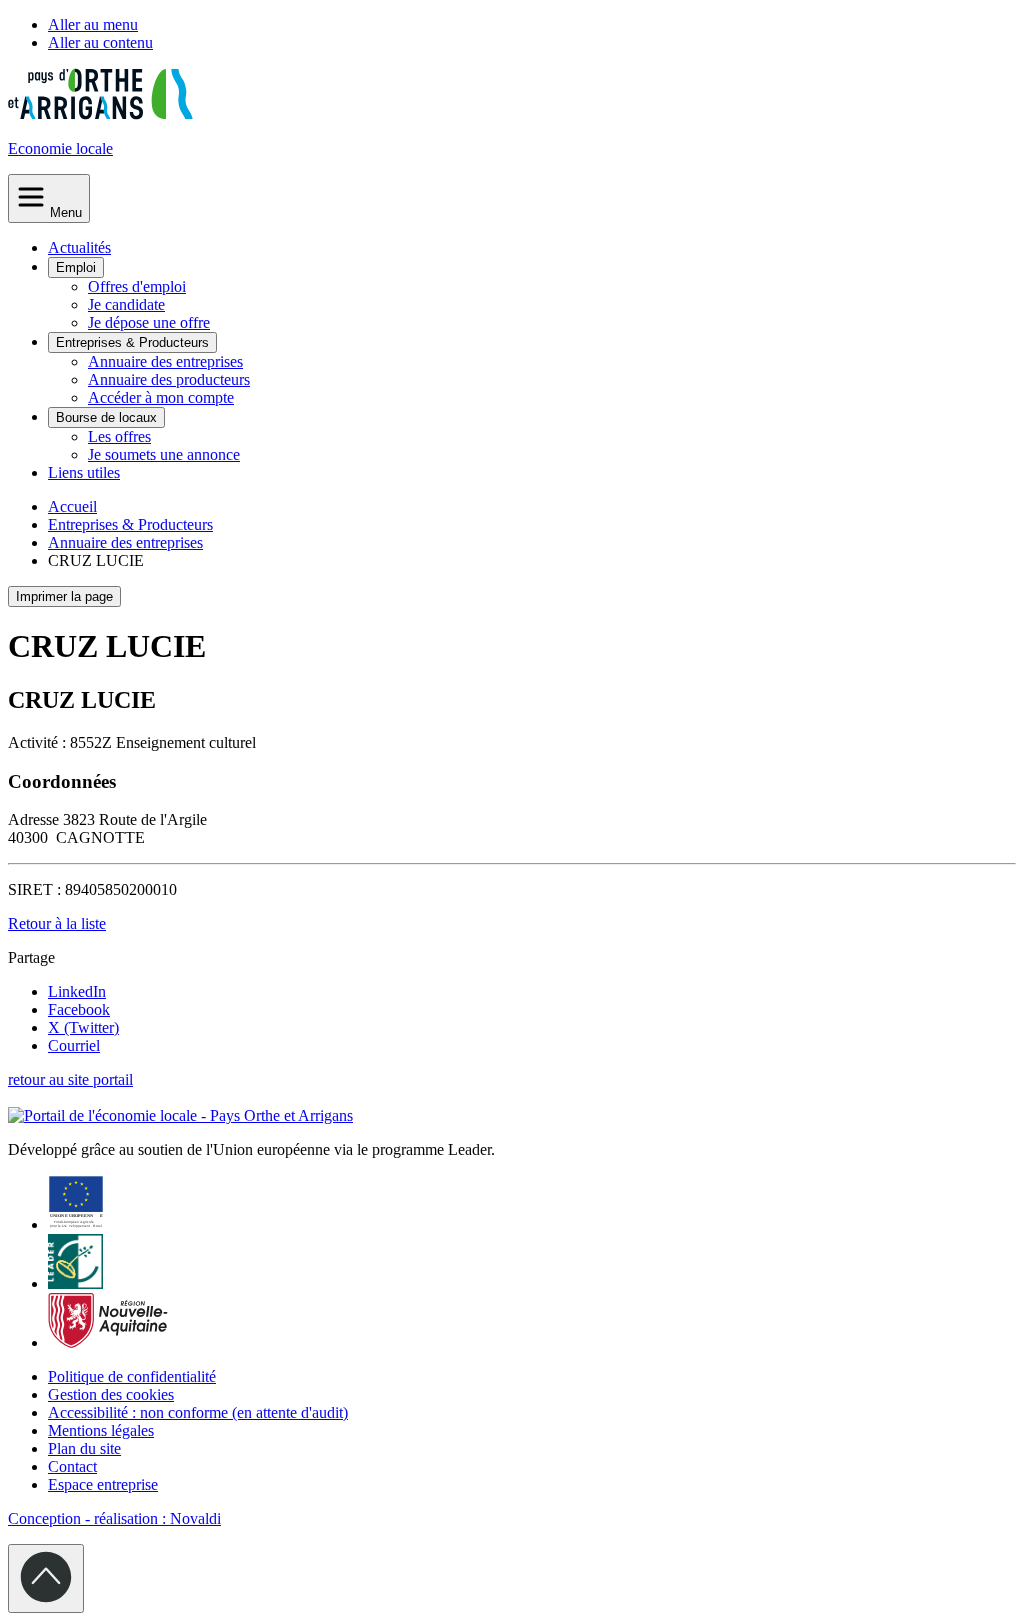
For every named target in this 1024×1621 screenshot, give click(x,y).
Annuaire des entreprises (165, 361)
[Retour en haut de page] (46, 1578)
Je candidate (126, 304)
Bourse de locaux (106, 417)
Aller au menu (93, 24)
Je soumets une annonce (164, 454)
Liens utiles (84, 472)
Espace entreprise (103, 1484)
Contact (72, 1466)
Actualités (79, 247)
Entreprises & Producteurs (132, 342)
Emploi (76, 267)
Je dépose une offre (149, 322)
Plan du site (84, 1448)
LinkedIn (77, 991)
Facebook (79, 1009)
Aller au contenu (100, 42)
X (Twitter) (83, 1027)
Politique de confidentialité (132, 1376)
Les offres (119, 436)
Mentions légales (101, 1430)
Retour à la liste (57, 923)
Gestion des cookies (111, 1394)
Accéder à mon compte (161, 397)
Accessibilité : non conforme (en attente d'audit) (198, 1412)
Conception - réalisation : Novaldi (114, 1518)
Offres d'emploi (137, 286)
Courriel (74, 1045)
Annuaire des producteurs (169, 379)
